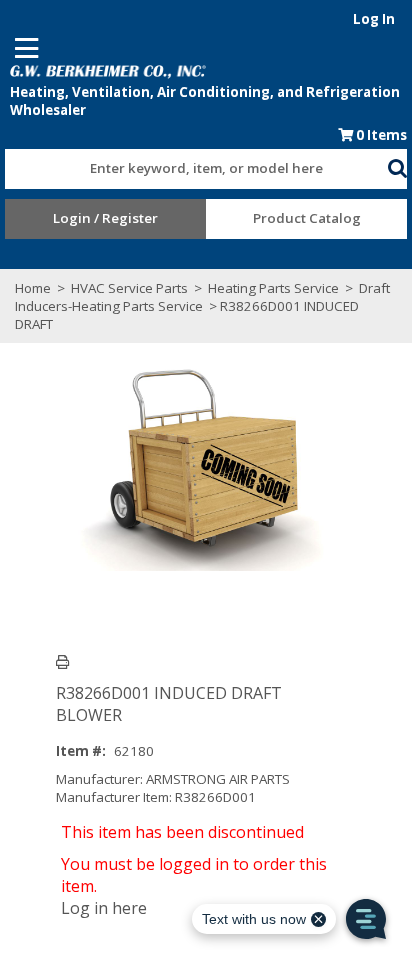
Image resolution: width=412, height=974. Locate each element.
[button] (397, 165)
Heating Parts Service (273, 288)
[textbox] (186, 169)
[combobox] (196, 164)
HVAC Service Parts (129, 288)
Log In (374, 19)
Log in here (104, 908)
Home (33, 288)
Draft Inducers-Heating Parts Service (202, 297)
